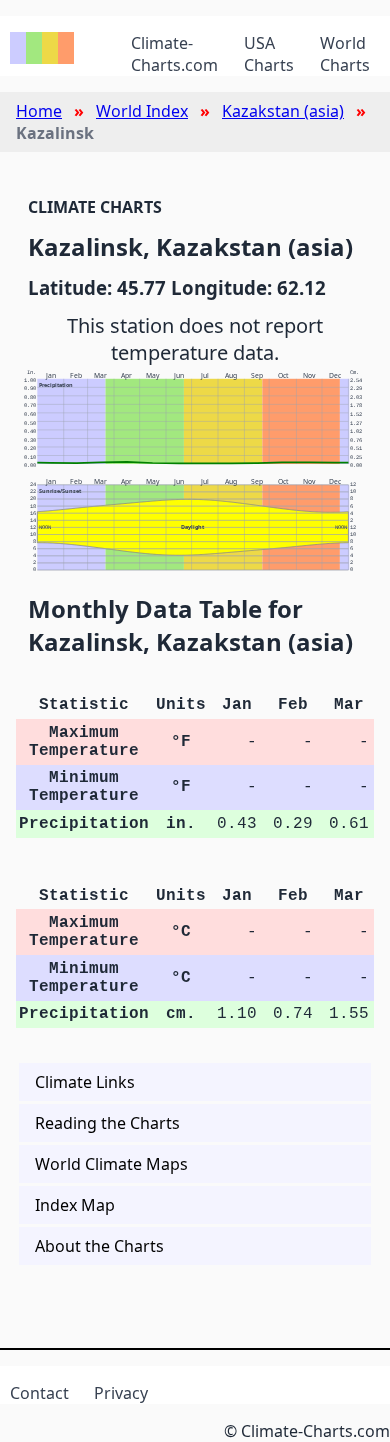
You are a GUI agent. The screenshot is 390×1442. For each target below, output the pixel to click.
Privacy (121, 1393)
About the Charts (99, 1246)
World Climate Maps (111, 1164)
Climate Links (85, 1082)
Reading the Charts (107, 1123)
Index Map (75, 1205)
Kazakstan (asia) (283, 111)
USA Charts (269, 54)
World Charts (345, 54)
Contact (39, 1393)
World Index (142, 111)
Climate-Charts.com (174, 54)
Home (39, 111)
